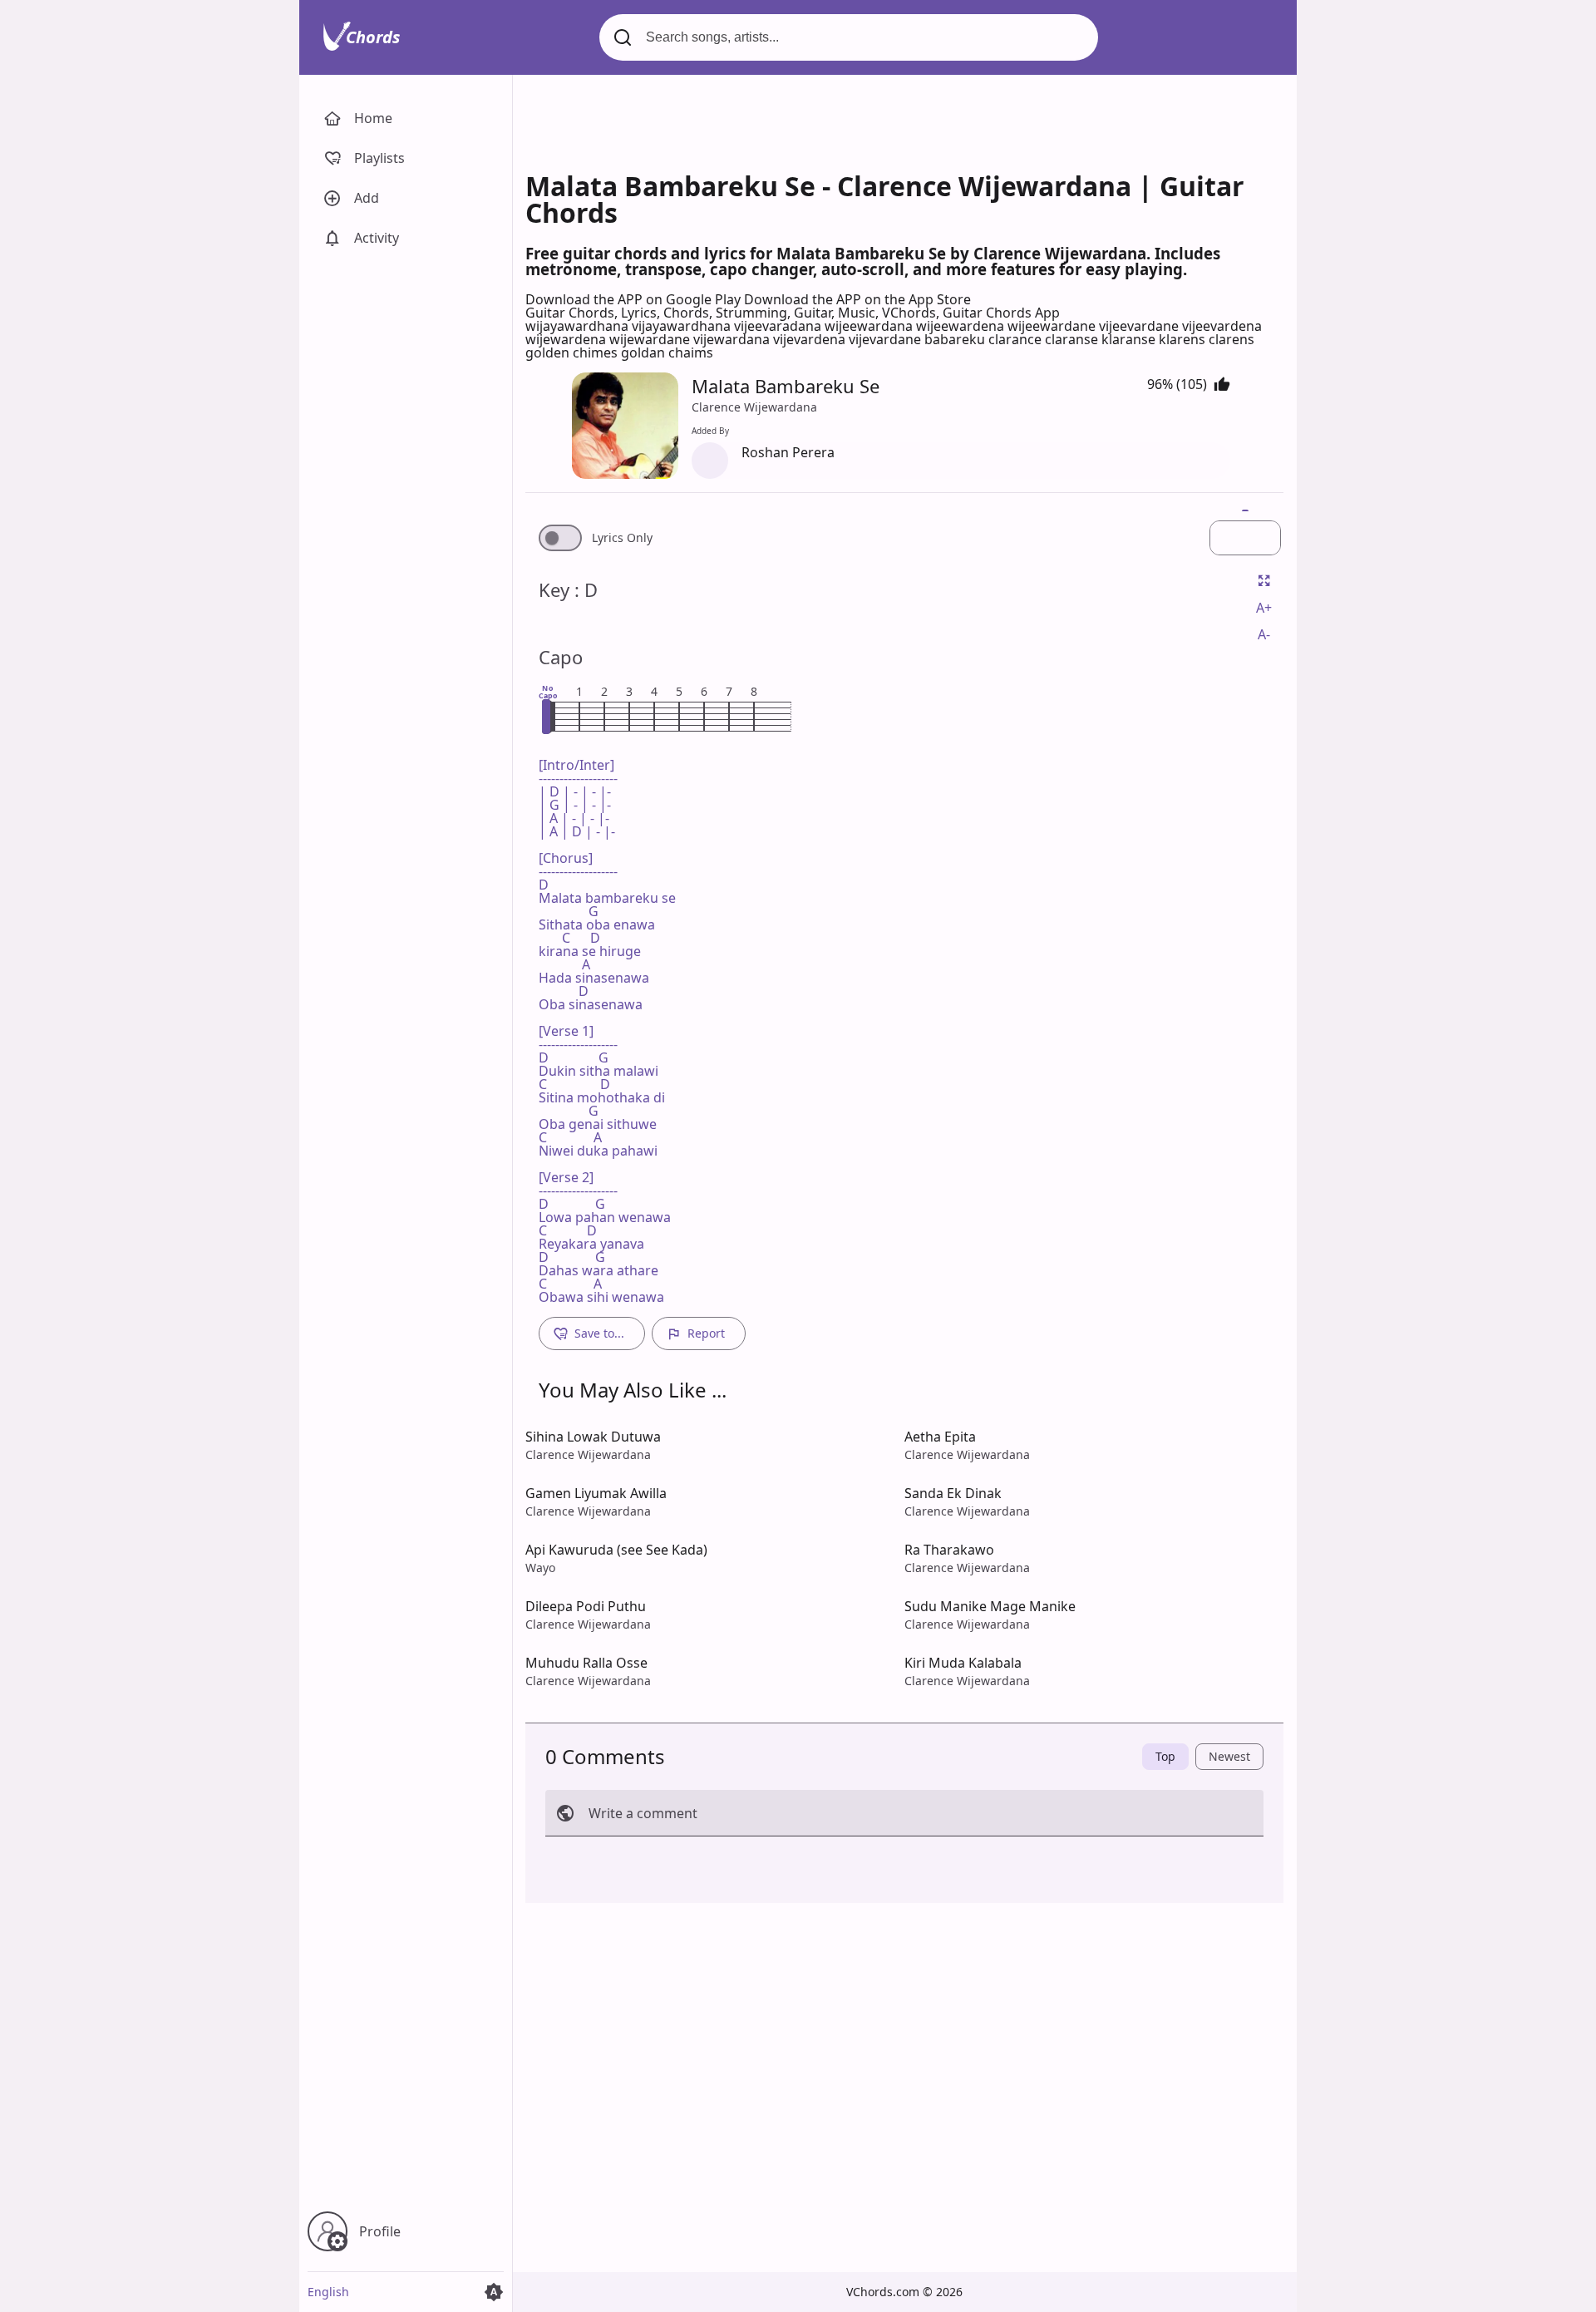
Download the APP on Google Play (635, 299)
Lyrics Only (622, 538)
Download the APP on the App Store (857, 299)
